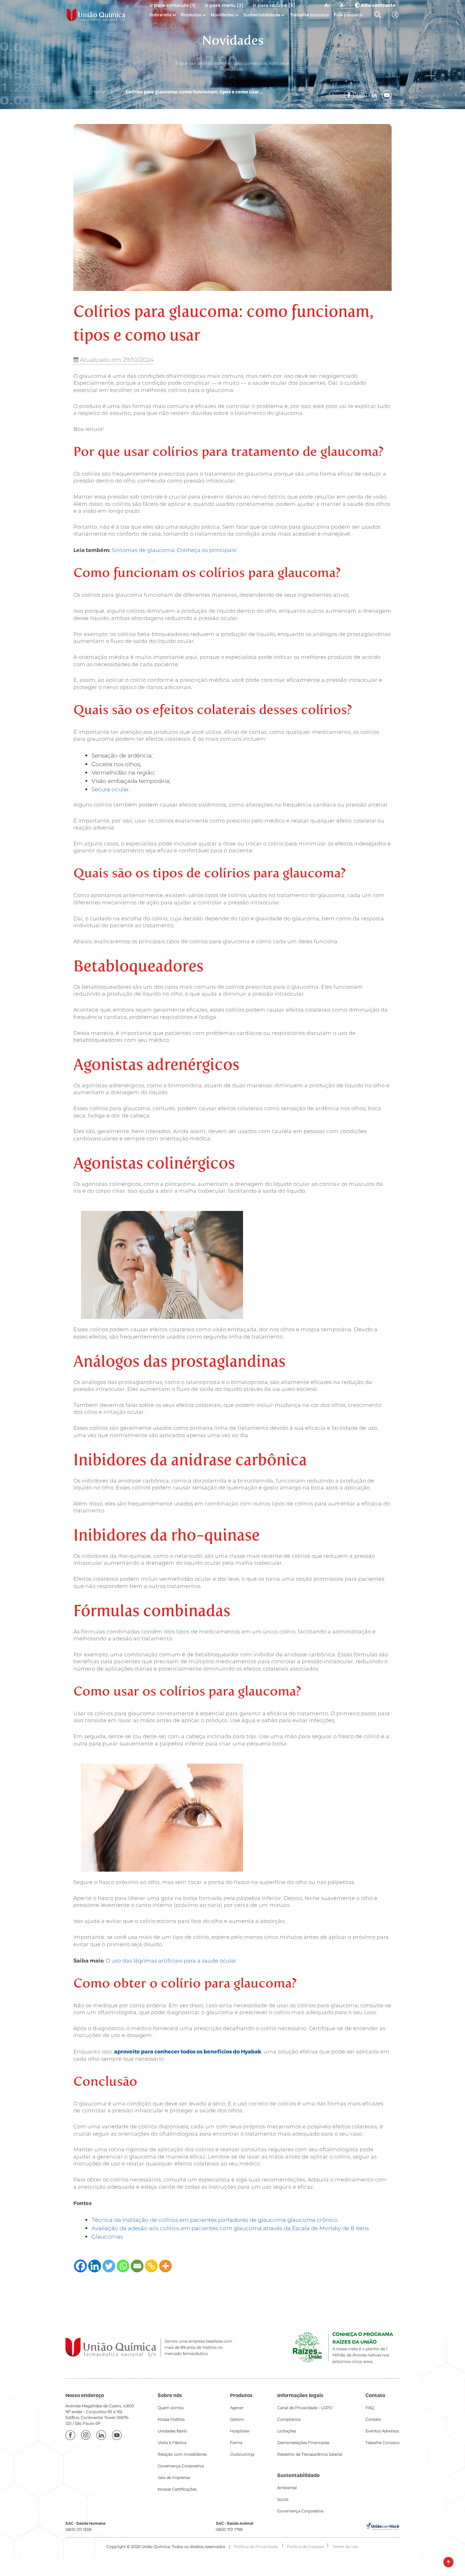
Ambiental (287, 2488)
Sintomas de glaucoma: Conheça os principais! (174, 550)
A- (343, 5)
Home (98, 92)
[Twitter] (109, 2266)
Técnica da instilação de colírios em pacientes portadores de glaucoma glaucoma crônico (215, 2220)
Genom (237, 2419)
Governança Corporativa (181, 2466)
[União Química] (96, 15)
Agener (237, 2408)
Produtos (191, 15)
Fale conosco (348, 15)
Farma (236, 2443)
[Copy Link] (151, 2266)
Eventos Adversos (382, 2431)
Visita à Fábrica (172, 2443)
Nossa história (171, 2419)
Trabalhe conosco (309, 15)
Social (283, 2499)
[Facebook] (80, 2266)
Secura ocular (110, 789)
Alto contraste (378, 5)
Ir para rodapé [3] (274, 5)
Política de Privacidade (256, 2547)
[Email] (137, 2266)
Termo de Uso (345, 2547)
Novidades (223, 15)
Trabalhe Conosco (383, 2443)
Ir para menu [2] (224, 5)
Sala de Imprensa (174, 2478)
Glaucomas (107, 2237)
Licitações (287, 2431)
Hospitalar (240, 2431)
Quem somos (171, 2408)
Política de (305, 2547)
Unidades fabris (172, 2431)
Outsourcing (242, 2454)
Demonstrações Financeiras (303, 2443)
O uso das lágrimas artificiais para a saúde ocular (171, 1961)
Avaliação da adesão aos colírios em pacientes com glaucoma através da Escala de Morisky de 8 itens (230, 2228)
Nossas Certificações (177, 2489)
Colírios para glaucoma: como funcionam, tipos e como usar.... (194, 92)
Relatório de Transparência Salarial (310, 2454)
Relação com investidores (182, 2454)
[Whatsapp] (123, 2266)
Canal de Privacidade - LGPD (305, 2408)
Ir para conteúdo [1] (172, 5)
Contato (373, 2419)
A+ (327, 5)
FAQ (370, 2408)
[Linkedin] (95, 2266)
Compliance (289, 2419)
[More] (165, 2266)
